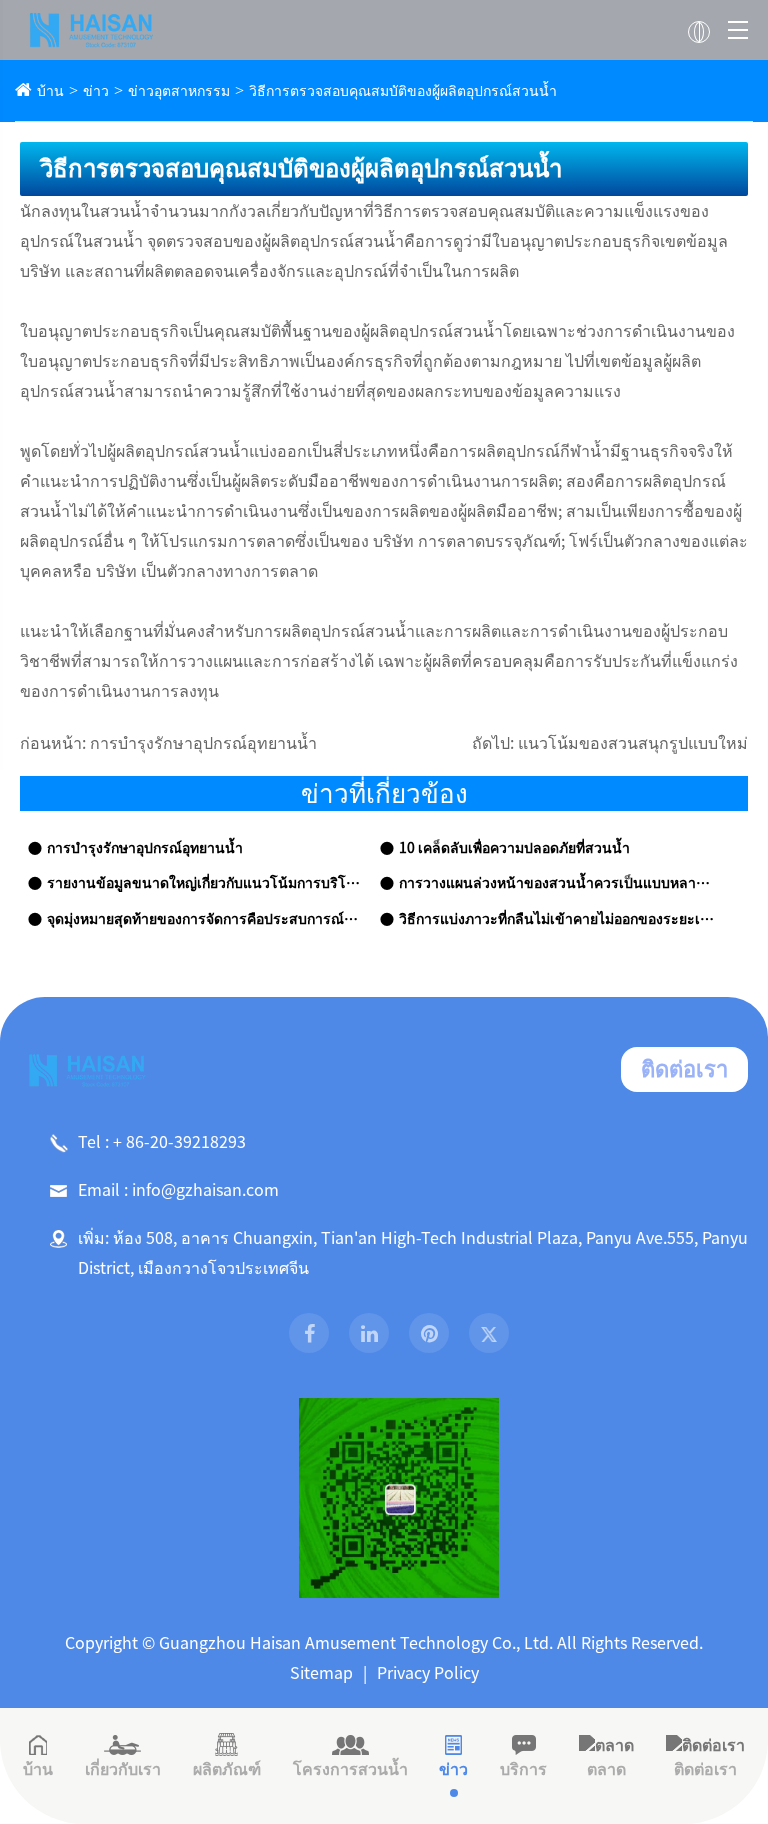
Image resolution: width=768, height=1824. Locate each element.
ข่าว (96, 91)
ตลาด (606, 1769)
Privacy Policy (428, 1673)
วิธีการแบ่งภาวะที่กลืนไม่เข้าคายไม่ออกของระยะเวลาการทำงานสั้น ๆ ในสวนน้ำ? (557, 919)
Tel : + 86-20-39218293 (162, 1142)
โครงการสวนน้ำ (350, 1769)
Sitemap (321, 1673)
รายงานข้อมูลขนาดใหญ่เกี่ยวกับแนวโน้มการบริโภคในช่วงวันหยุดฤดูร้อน (205, 883)
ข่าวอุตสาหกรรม (179, 91)
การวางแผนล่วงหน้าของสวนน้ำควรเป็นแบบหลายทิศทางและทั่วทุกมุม (557, 883)
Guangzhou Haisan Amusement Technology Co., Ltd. (356, 1643)
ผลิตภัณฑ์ (227, 1769)
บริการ (523, 1769)
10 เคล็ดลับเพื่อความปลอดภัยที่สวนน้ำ (514, 848)
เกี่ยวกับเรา (123, 1769)
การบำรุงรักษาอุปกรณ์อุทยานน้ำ (203, 743)
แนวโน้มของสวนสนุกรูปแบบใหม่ (633, 743)
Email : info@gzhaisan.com (178, 1190)
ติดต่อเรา (684, 1069)
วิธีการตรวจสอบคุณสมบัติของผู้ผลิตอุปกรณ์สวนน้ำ (403, 91)
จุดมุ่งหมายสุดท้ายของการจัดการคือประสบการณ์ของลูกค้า (205, 919)
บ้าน (50, 91)
